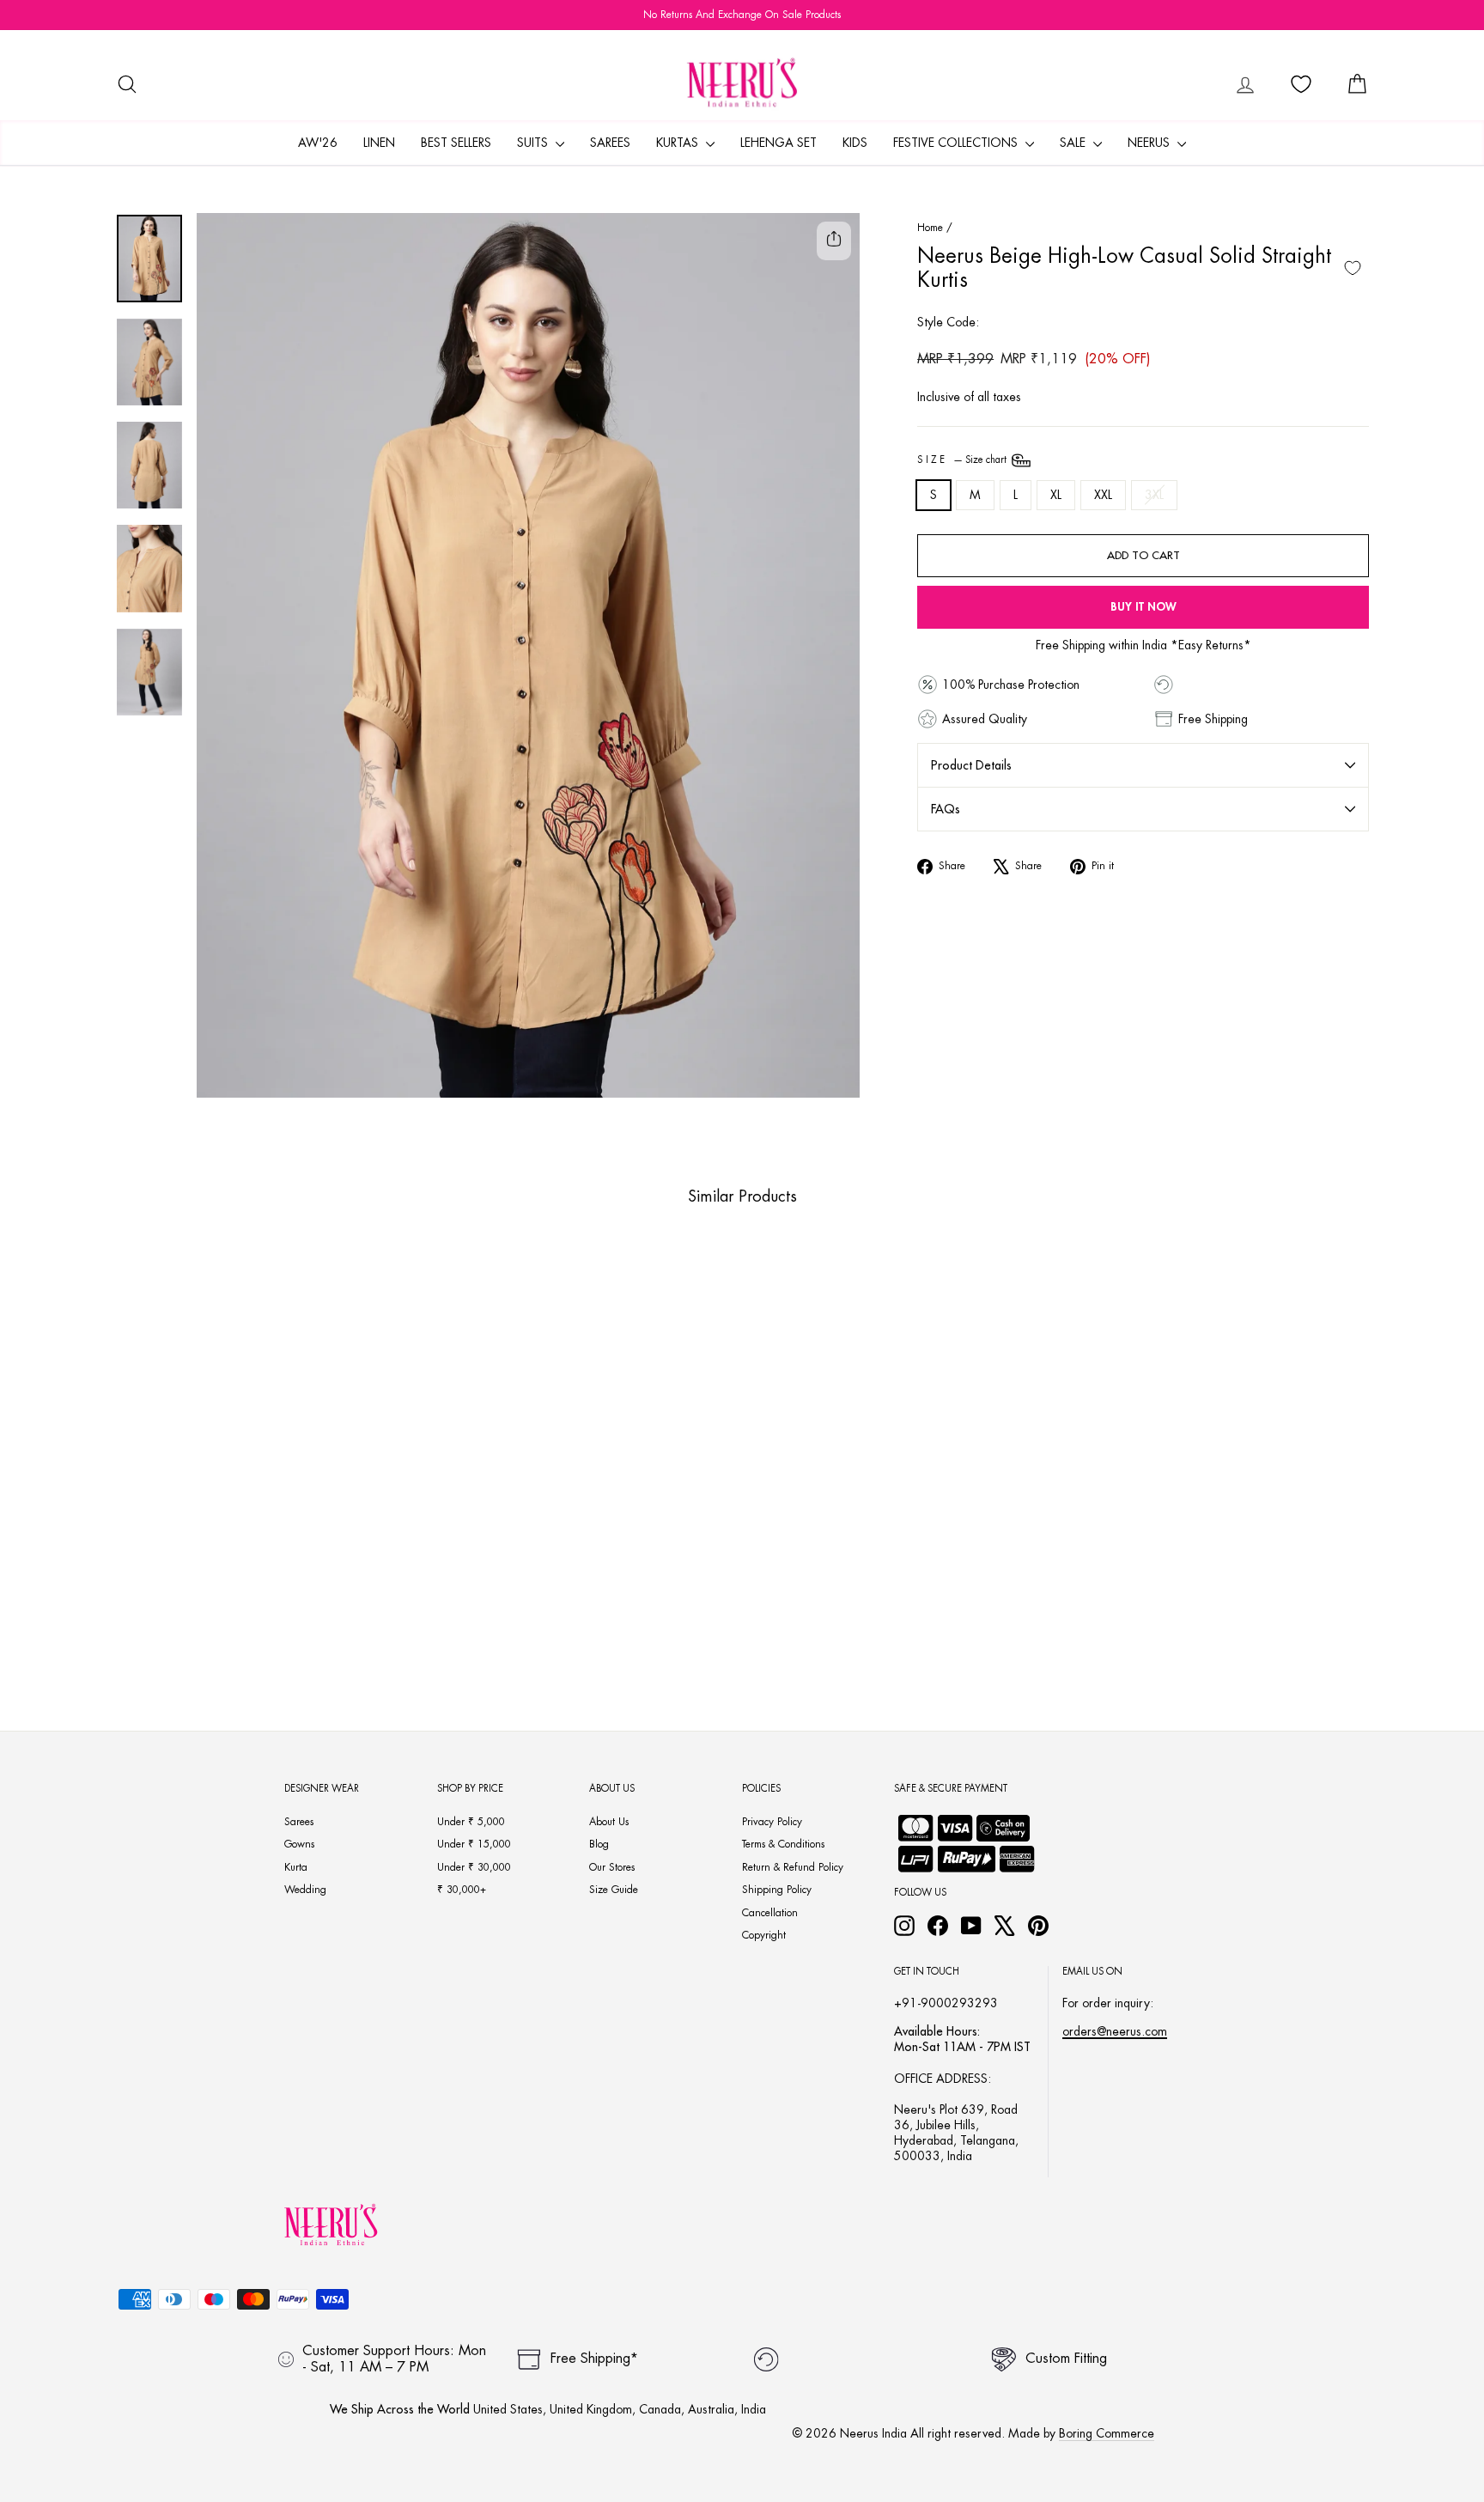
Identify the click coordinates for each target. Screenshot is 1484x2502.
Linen (379, 143)
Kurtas (679, 143)
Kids (855, 143)
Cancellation (770, 1913)
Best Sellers (456, 143)
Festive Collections (957, 143)
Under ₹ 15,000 (474, 1844)
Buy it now (1143, 607)
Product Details (971, 765)
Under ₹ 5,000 (471, 1822)
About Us (609, 1822)
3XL (1154, 495)
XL (1056, 495)
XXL (1103, 495)
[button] (237, 1609)
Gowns (299, 1844)
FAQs (946, 809)
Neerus (1150, 143)
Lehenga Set (778, 143)
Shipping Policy (777, 1890)
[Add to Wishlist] (1353, 268)
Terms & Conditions (783, 1844)
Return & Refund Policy (793, 1867)
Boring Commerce (1107, 2433)
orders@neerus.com (1115, 2031)
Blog (599, 1844)
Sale (1074, 143)
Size (963, 460)
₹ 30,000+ (462, 1890)
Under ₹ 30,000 (474, 1867)
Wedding (305, 1890)
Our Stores (612, 1867)
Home (930, 228)
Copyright (764, 1935)
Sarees (610, 143)
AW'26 (318, 143)
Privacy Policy (772, 1822)
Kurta (296, 1867)
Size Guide (614, 1890)
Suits (534, 143)
